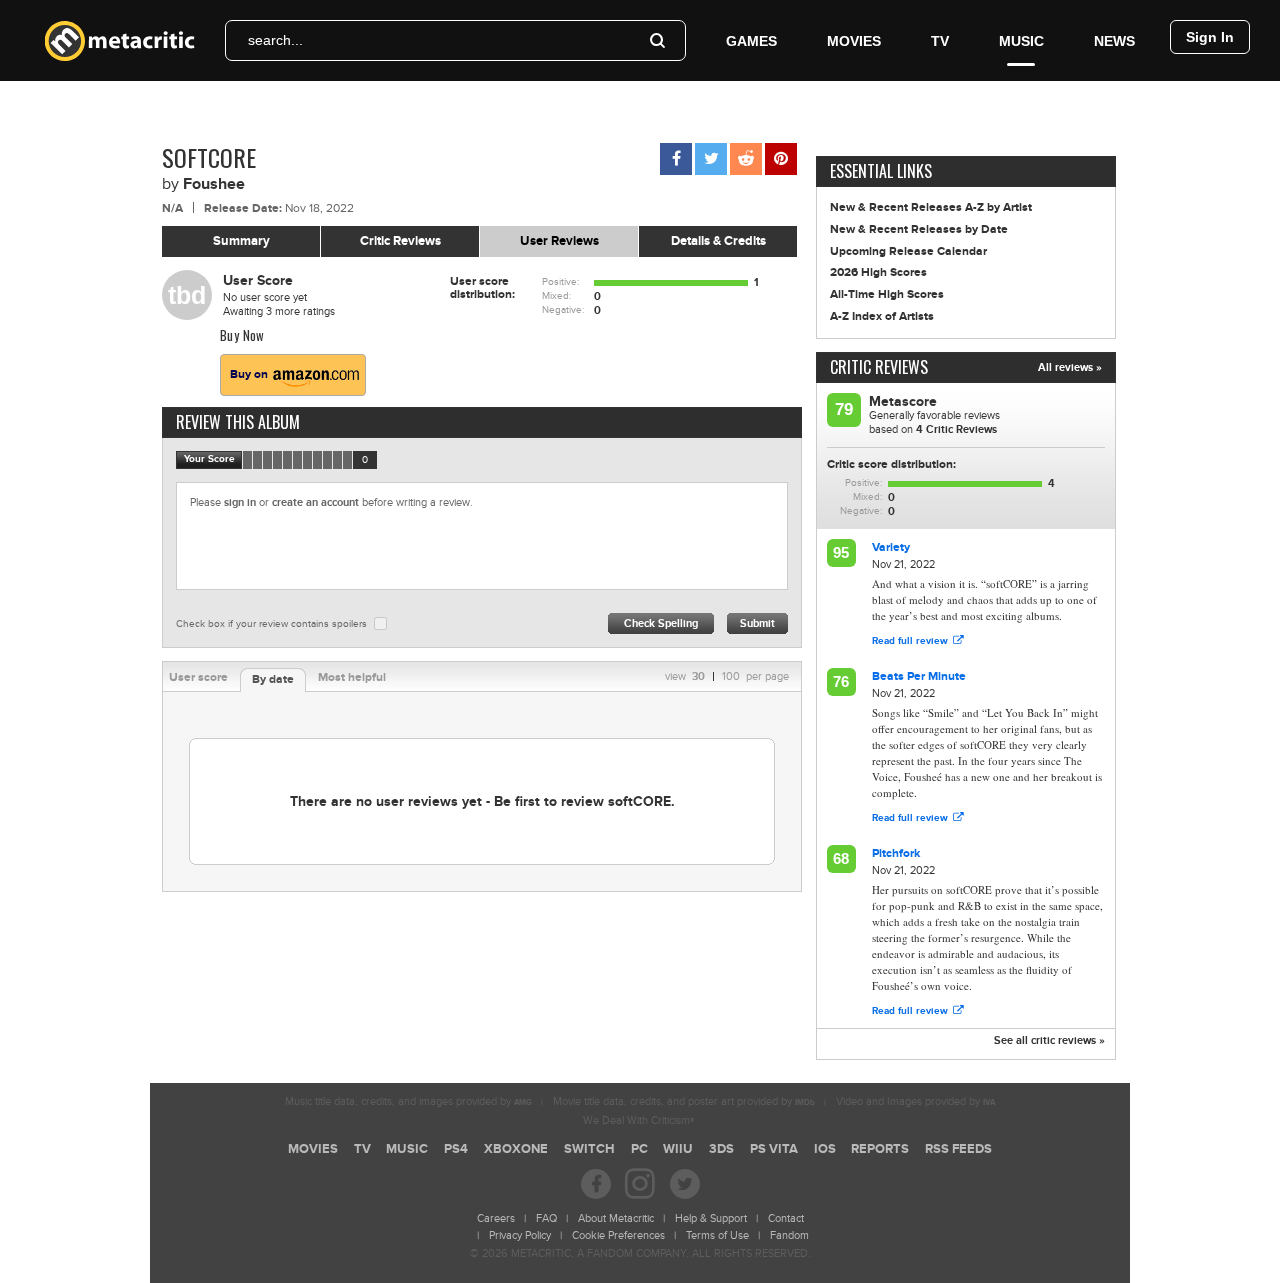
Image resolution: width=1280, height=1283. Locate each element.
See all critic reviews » (1049, 1040)
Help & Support (711, 1218)
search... (275, 40)
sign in (240, 502)
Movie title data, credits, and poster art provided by (684, 1101)
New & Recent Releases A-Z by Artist (931, 207)
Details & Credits (718, 241)
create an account (315, 502)
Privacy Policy (520, 1235)
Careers (496, 1218)
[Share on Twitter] (711, 159)
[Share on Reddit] (746, 159)
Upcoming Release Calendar (908, 251)
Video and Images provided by (915, 1101)
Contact (786, 1218)
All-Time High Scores (887, 294)
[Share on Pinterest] (781, 159)
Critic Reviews (400, 241)
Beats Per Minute (919, 676)
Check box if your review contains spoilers (271, 624)
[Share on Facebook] (676, 159)
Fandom (789, 1235)
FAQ (546, 1218)
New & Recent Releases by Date (919, 229)
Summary (241, 241)
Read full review (910, 641)
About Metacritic (616, 1218)
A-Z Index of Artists (882, 316)
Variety (891, 547)
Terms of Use (717, 1235)
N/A (172, 208)
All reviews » (1070, 367)
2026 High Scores (878, 272)
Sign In (1210, 37)
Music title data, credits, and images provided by (408, 1101)
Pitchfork (896, 853)
